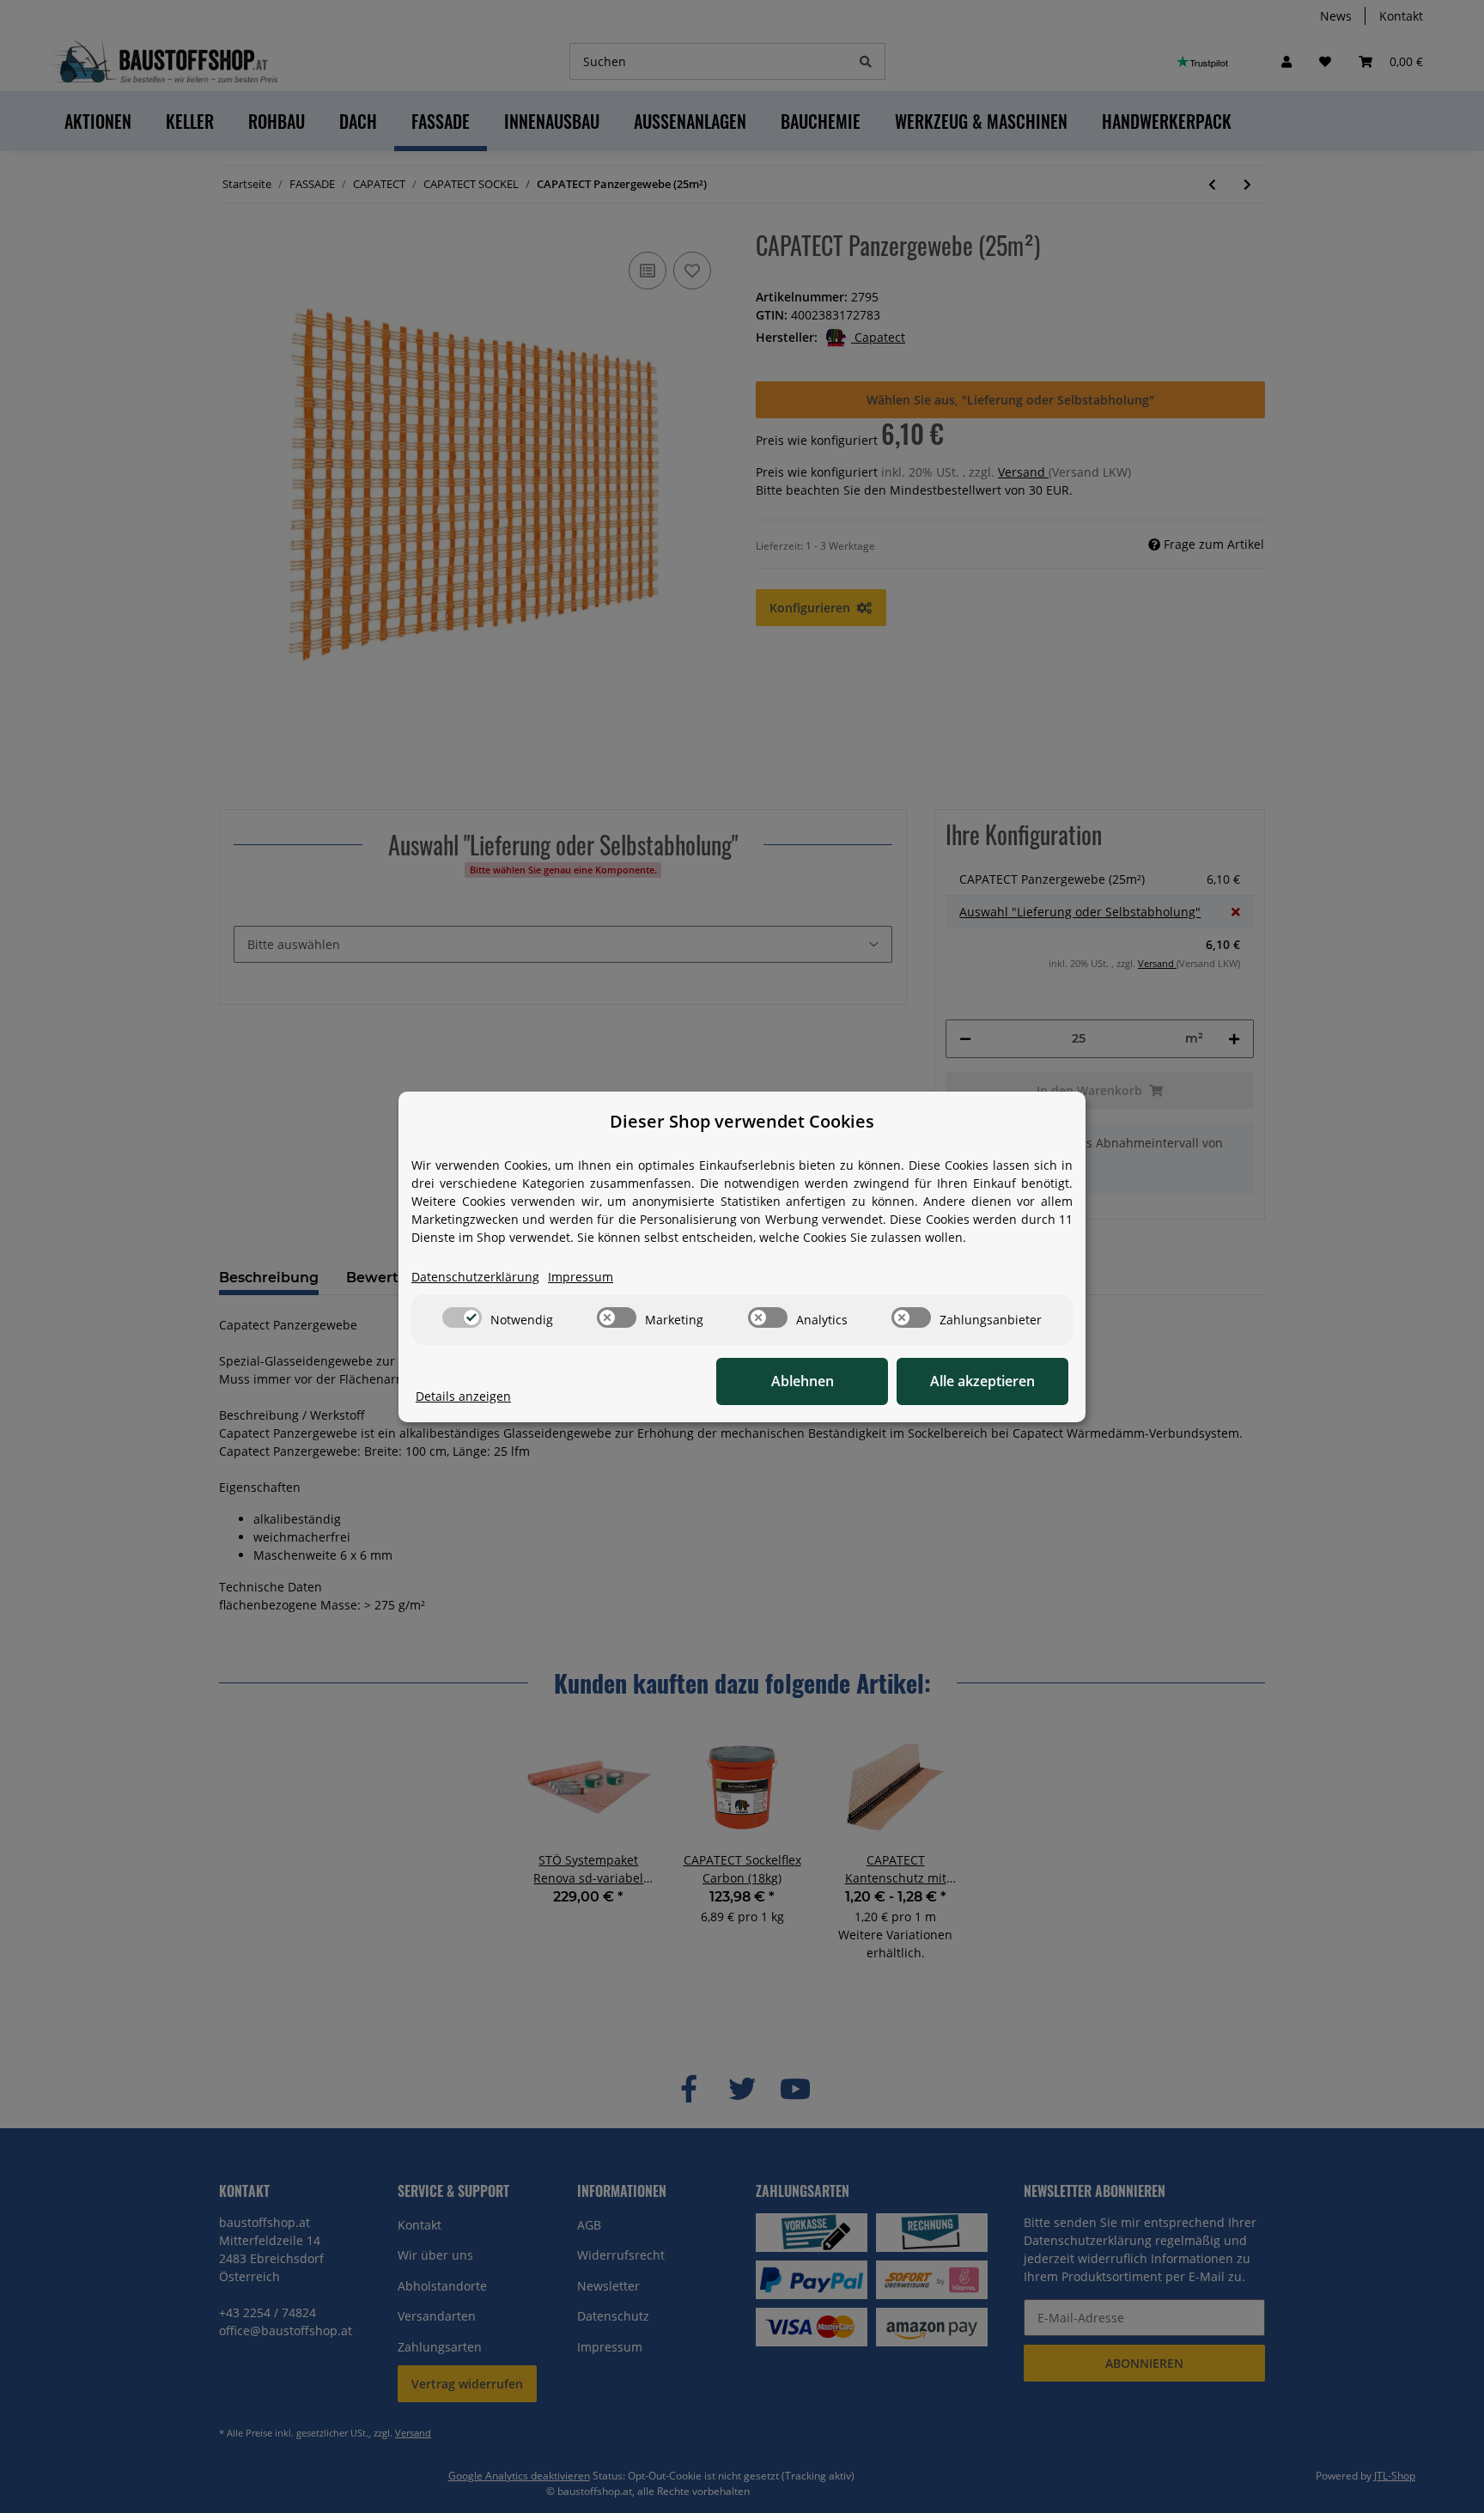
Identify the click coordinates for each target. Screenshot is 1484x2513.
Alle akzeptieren (982, 1381)
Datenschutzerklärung (475, 1277)
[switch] (462, 1317)
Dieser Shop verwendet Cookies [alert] (742, 1121)
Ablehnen (803, 1381)
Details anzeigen (463, 1396)
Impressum (581, 1277)
